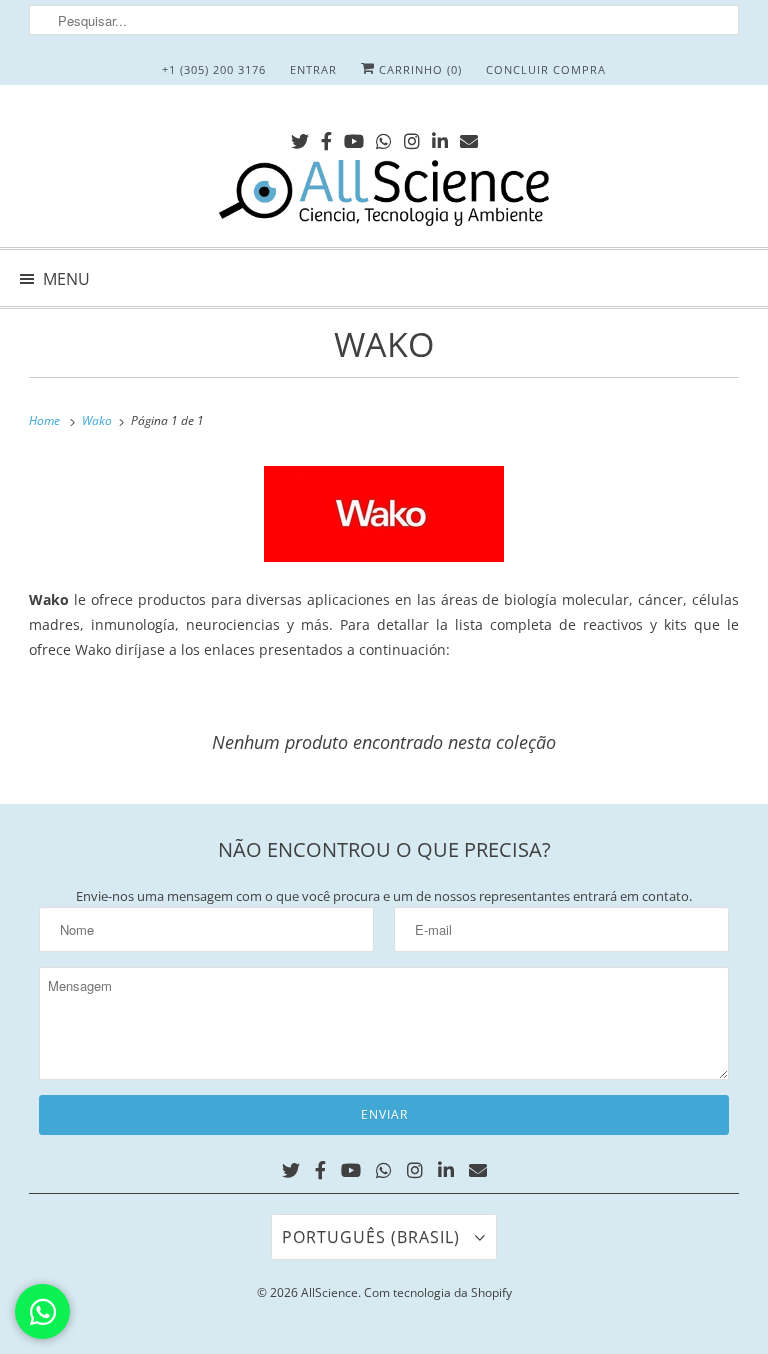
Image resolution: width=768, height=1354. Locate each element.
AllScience (329, 1292)
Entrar (313, 69)
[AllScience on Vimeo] (384, 137)
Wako (384, 344)
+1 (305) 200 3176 (214, 69)
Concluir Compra (546, 69)
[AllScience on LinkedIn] (440, 137)
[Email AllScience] (469, 137)
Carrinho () (418, 69)
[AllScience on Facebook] (326, 137)
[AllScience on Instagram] (412, 137)
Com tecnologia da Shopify (438, 1292)
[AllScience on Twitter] (300, 137)
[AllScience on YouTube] (354, 137)
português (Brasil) (373, 1237)
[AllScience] (384, 196)
